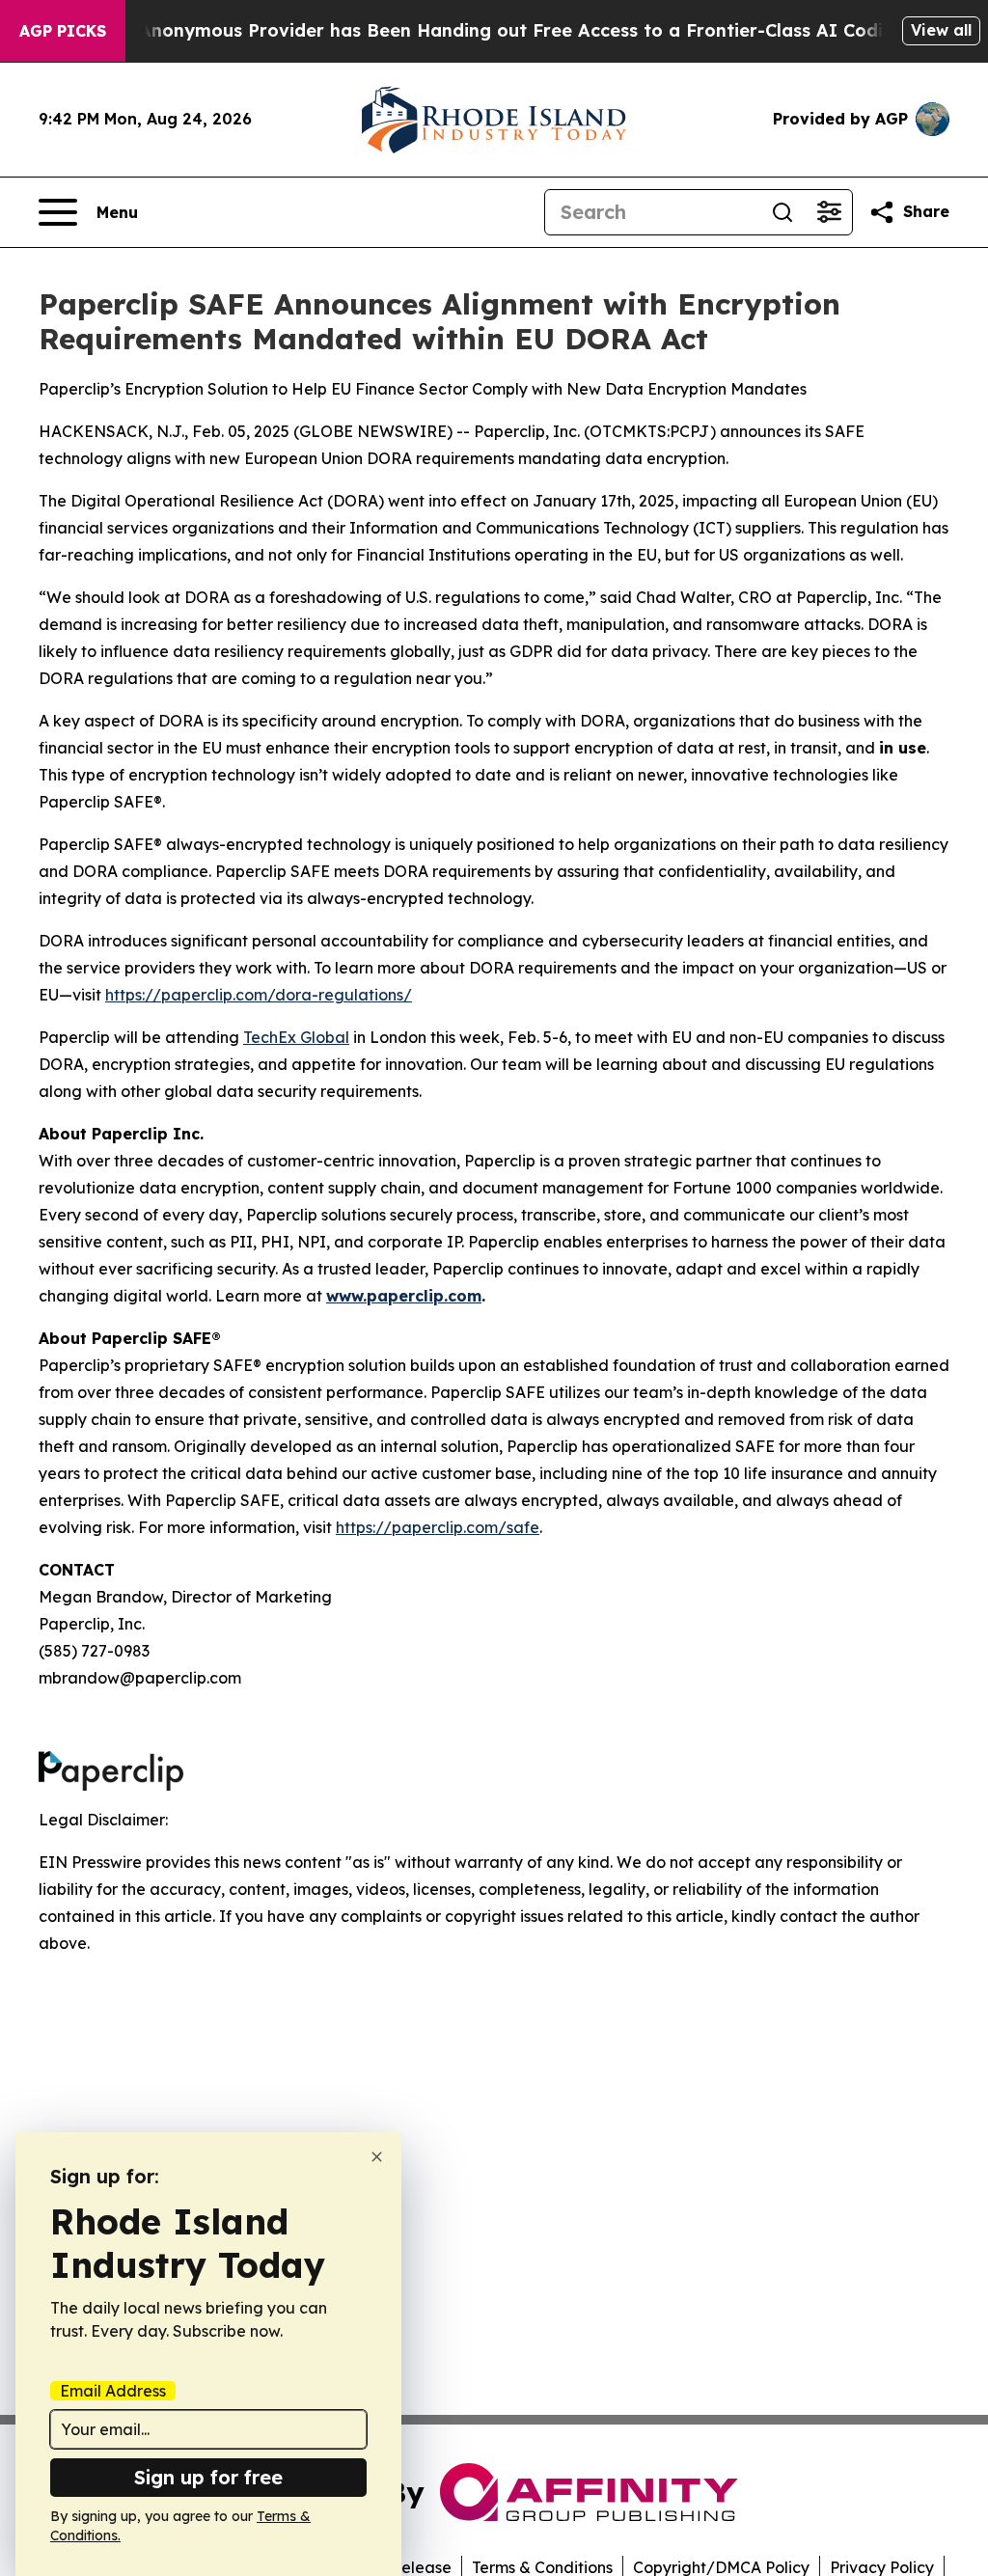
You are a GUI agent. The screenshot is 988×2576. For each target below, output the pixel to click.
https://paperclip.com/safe (438, 1527)
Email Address (113, 2391)
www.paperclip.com (404, 1296)
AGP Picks (63, 31)
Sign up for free (208, 2477)
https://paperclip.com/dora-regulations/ (259, 995)
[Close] (377, 2157)
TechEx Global (296, 1037)
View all (941, 30)
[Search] (782, 212)
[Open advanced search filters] (829, 212)
